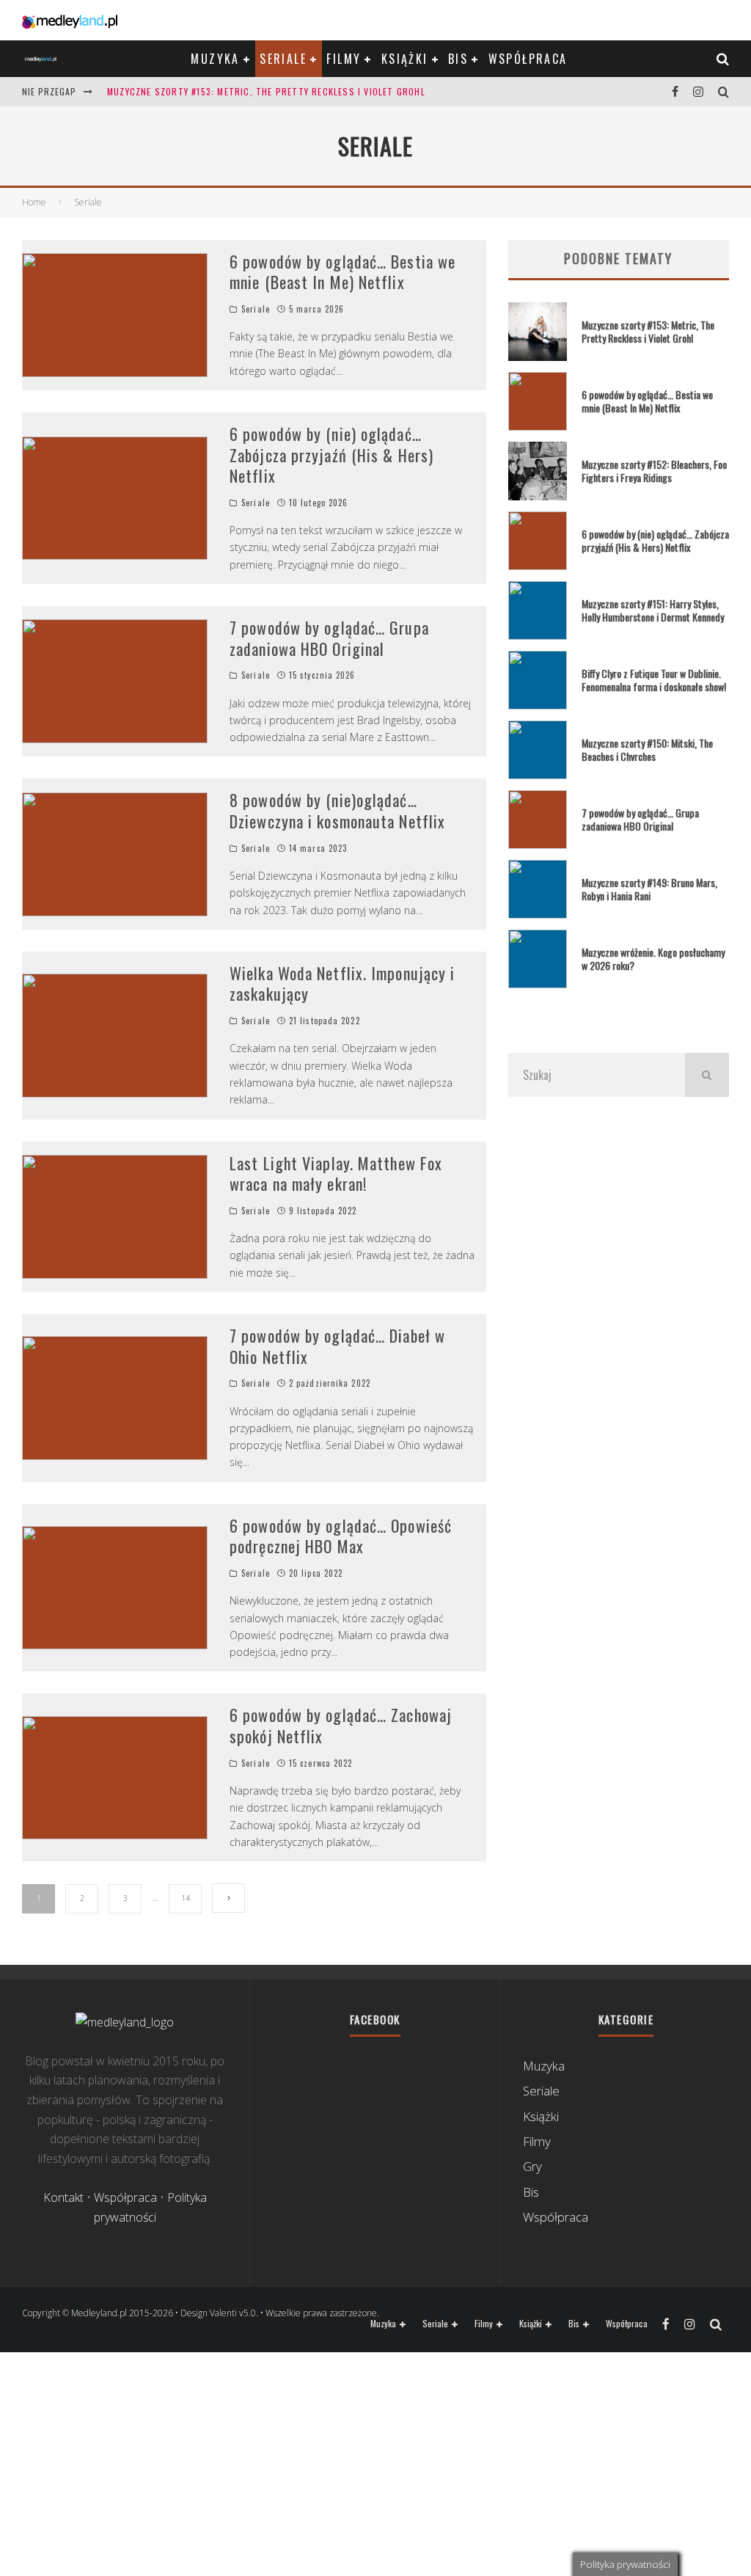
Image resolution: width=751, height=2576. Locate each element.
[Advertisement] (619, 1252)
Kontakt (63, 2197)
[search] (707, 1075)
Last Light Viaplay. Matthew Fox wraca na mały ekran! (336, 1174)
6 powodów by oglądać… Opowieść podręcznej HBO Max (341, 1536)
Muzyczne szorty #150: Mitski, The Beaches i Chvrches (647, 749)
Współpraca (528, 59)
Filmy (344, 59)
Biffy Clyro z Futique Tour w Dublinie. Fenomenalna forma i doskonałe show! (654, 680)
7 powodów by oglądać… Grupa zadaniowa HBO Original (329, 638)
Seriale (283, 59)
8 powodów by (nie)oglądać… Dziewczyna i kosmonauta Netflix (337, 810)
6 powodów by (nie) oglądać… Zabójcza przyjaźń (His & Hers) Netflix (331, 455)
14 (186, 1898)
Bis (458, 59)
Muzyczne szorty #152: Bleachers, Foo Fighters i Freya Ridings (654, 471)
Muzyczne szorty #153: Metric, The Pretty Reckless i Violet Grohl (266, 91)
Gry (532, 2166)
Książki (405, 59)
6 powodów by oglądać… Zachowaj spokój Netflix (341, 1725)
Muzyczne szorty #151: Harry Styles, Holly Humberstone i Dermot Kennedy (653, 610)
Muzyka (215, 59)
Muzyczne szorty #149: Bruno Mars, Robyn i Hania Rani (649, 889)
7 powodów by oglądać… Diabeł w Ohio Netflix (337, 1346)
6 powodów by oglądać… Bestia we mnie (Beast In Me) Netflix (342, 272)
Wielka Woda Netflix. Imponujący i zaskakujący (342, 984)
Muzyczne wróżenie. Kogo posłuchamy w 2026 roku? (653, 959)
